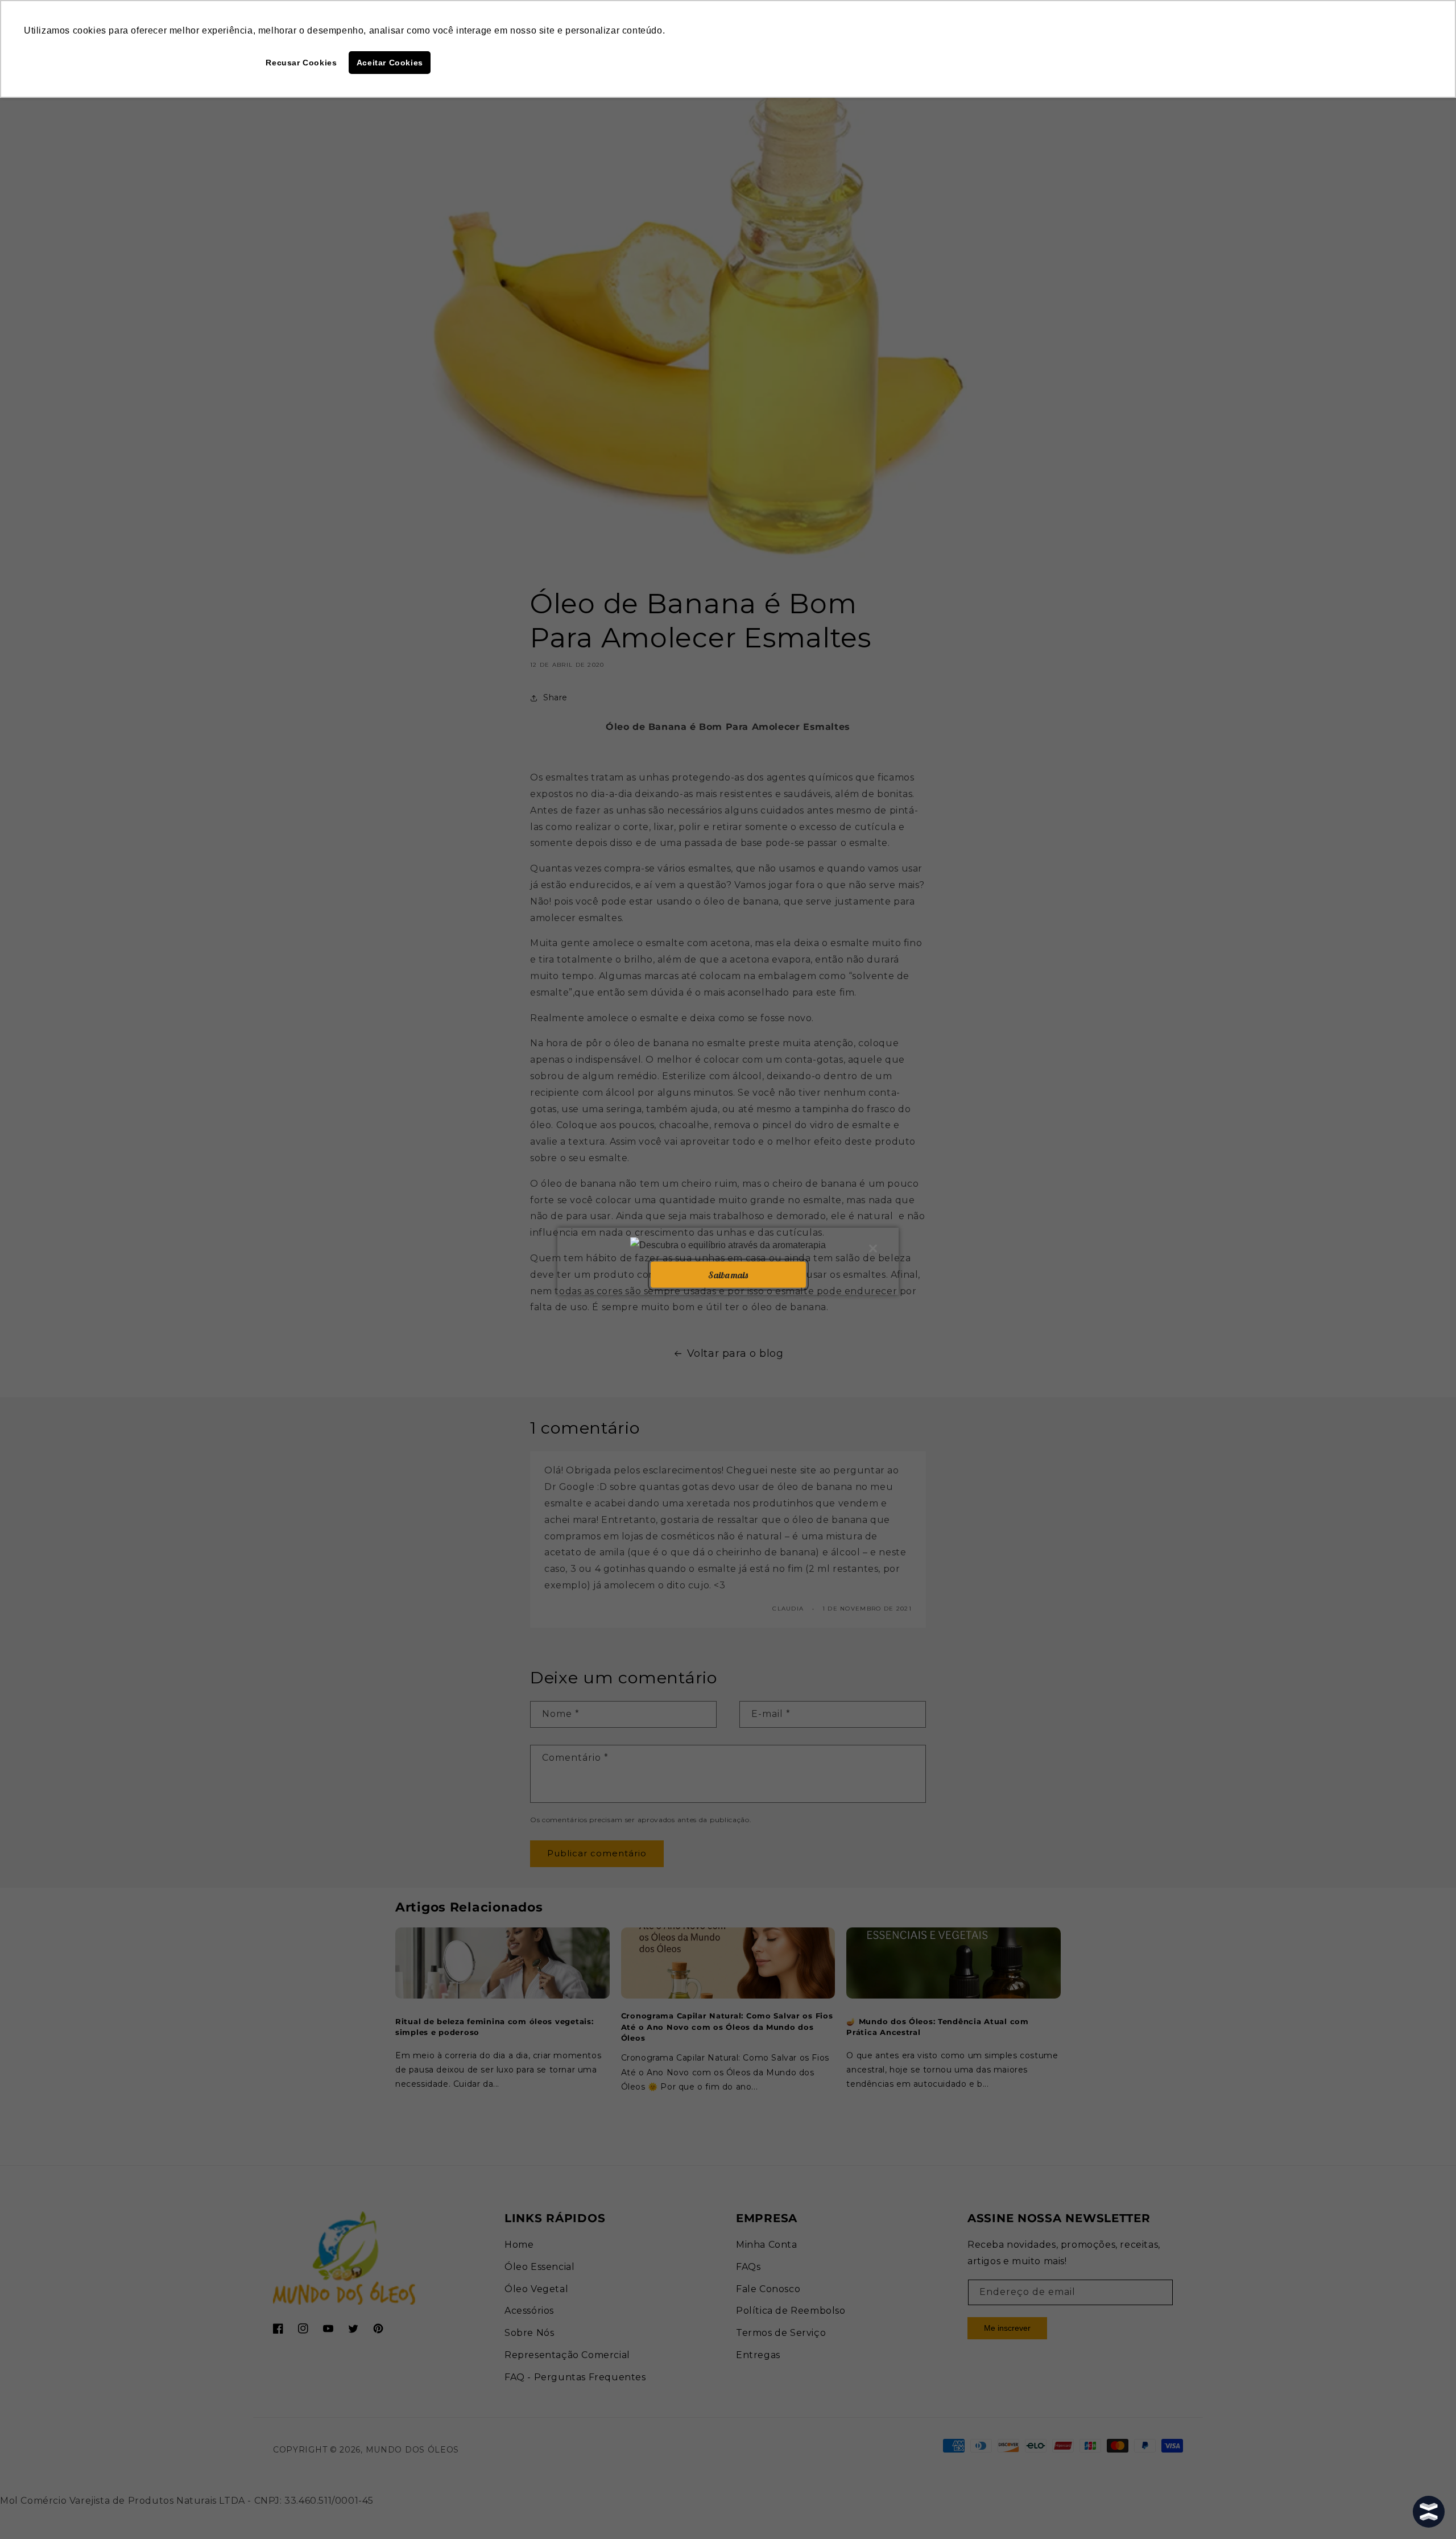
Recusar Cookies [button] (301, 63)
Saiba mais (728, 1274)
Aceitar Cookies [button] (390, 63)
